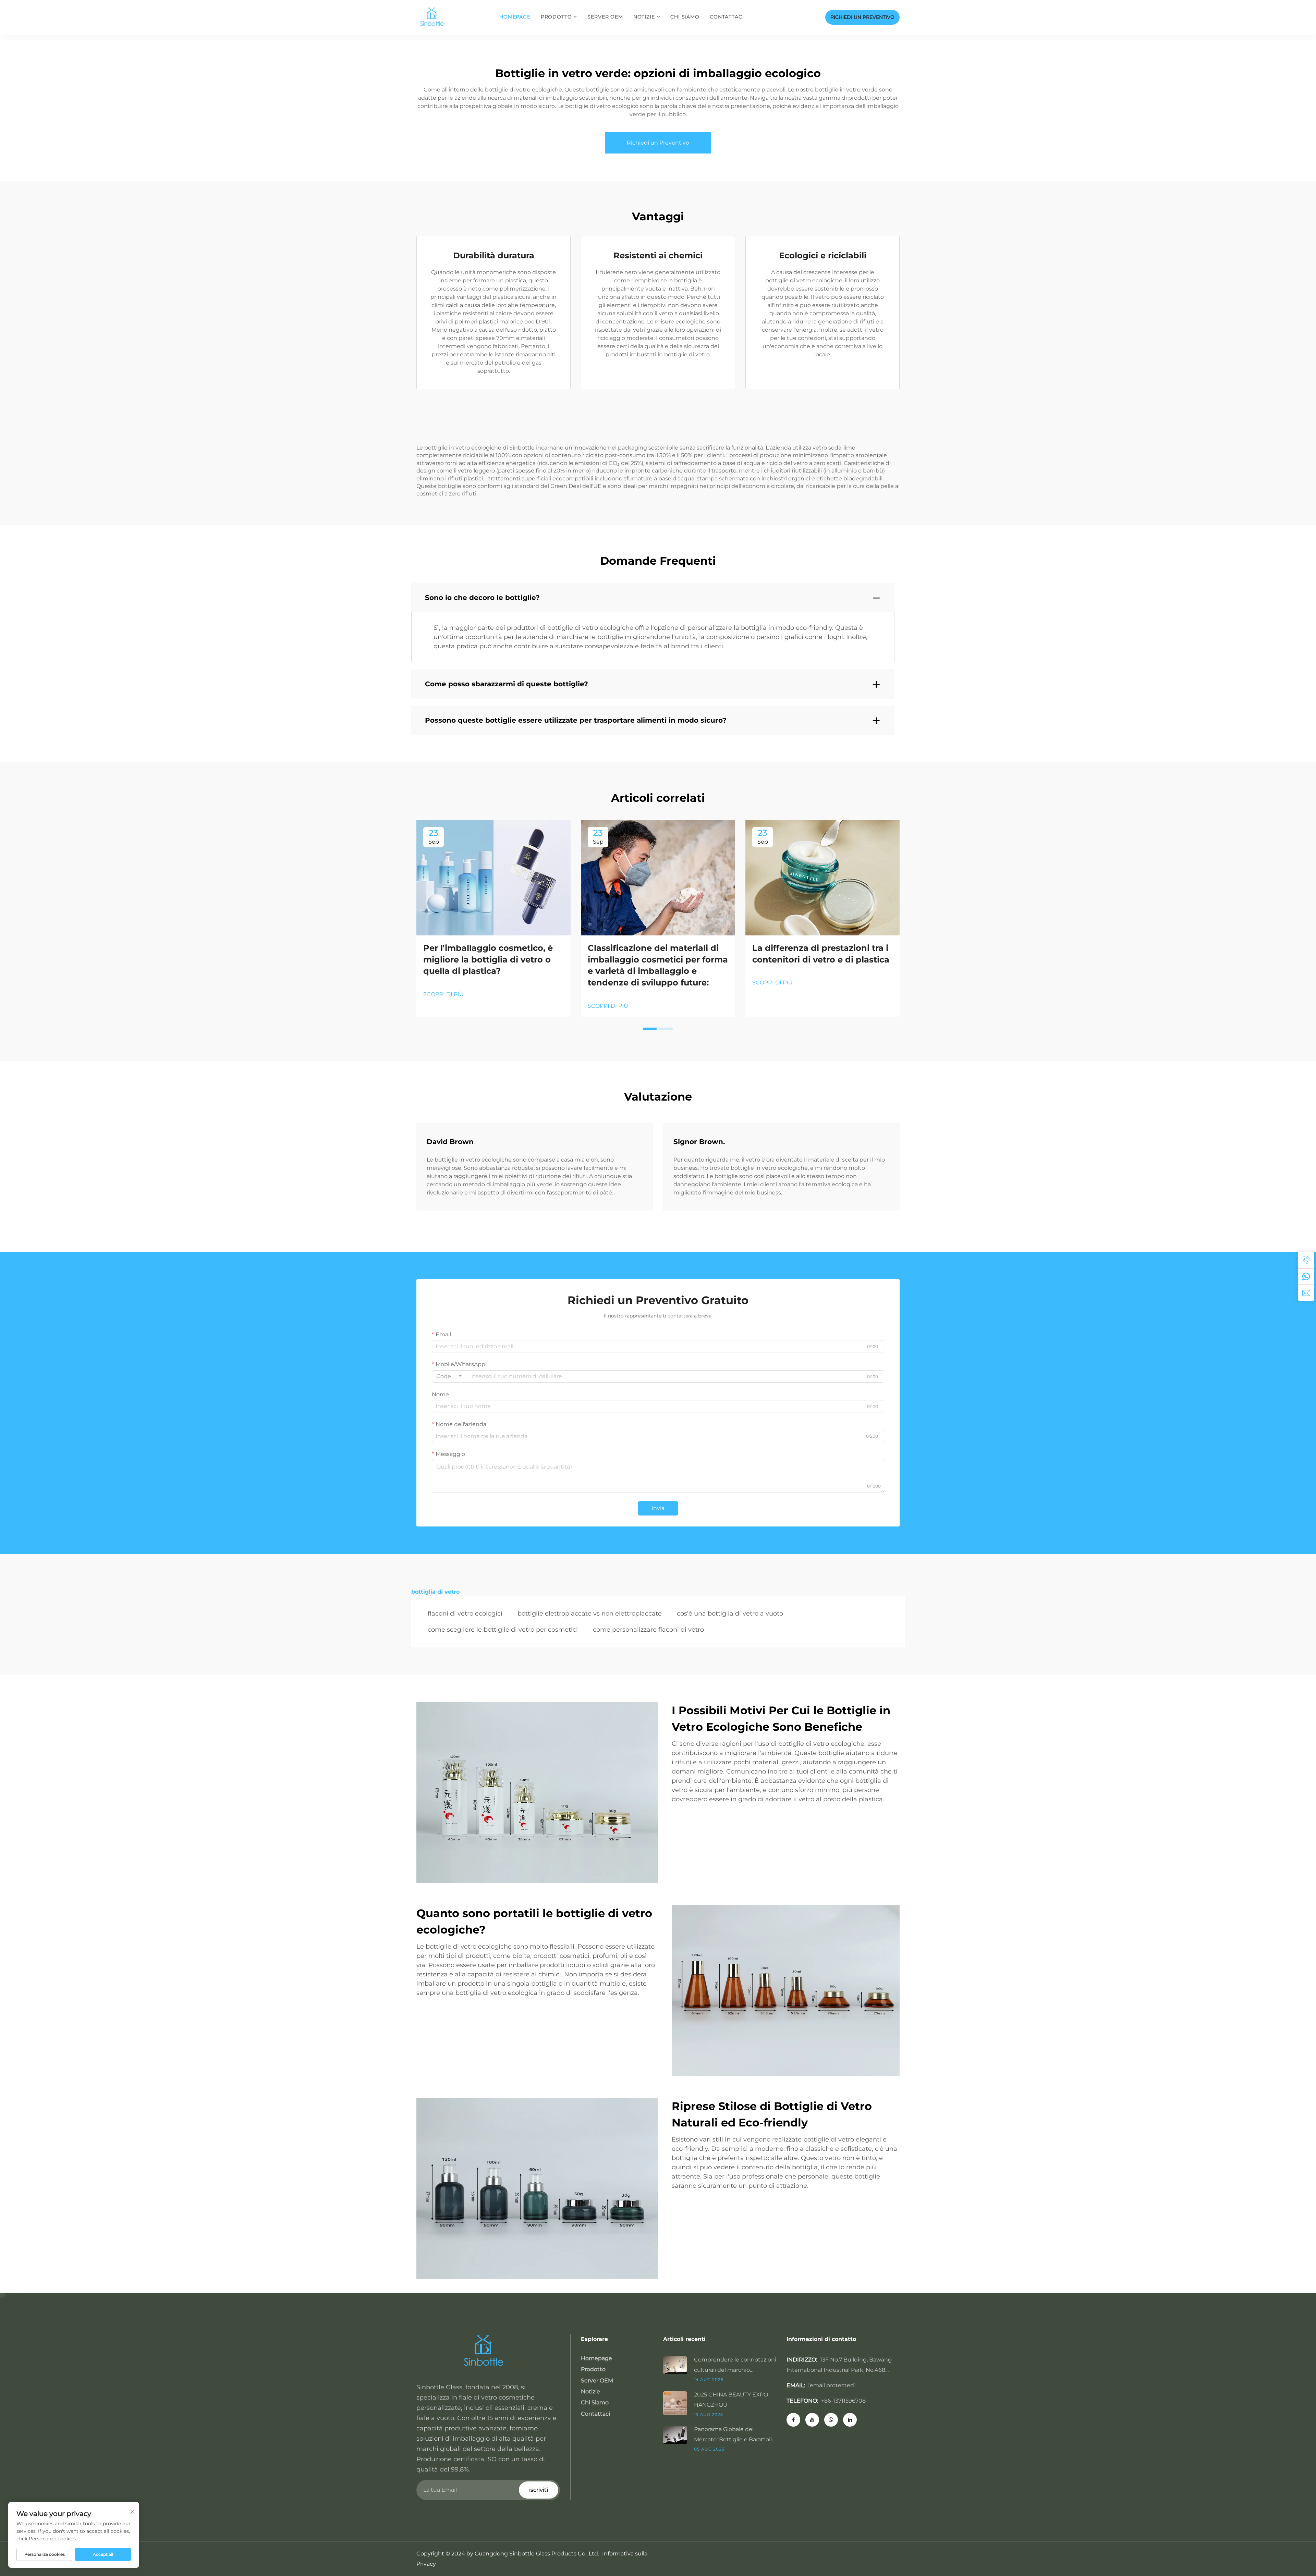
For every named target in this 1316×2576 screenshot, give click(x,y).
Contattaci (727, 17)
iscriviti (539, 2490)
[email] (1306, 1293)
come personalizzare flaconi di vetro (648, 1630)
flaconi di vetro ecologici (465, 1614)
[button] (650, 1029)
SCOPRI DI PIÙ (443, 994)
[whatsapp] (1306, 1276)
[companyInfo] (434, 17)
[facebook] (793, 2420)
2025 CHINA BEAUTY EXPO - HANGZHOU (733, 2400)
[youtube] (812, 2420)
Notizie (644, 17)
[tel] (1306, 1260)
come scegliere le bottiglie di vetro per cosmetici (503, 1630)
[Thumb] (679, 2365)
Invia (658, 1508)
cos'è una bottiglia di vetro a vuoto (730, 1614)
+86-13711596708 (843, 2401)
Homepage (515, 17)
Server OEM (605, 17)
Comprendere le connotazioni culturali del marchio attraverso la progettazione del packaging (735, 2366)
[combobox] (449, 1376)
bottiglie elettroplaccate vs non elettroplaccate (590, 1614)
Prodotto (556, 17)
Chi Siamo (685, 17)
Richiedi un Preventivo (658, 143)
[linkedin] (850, 2420)
